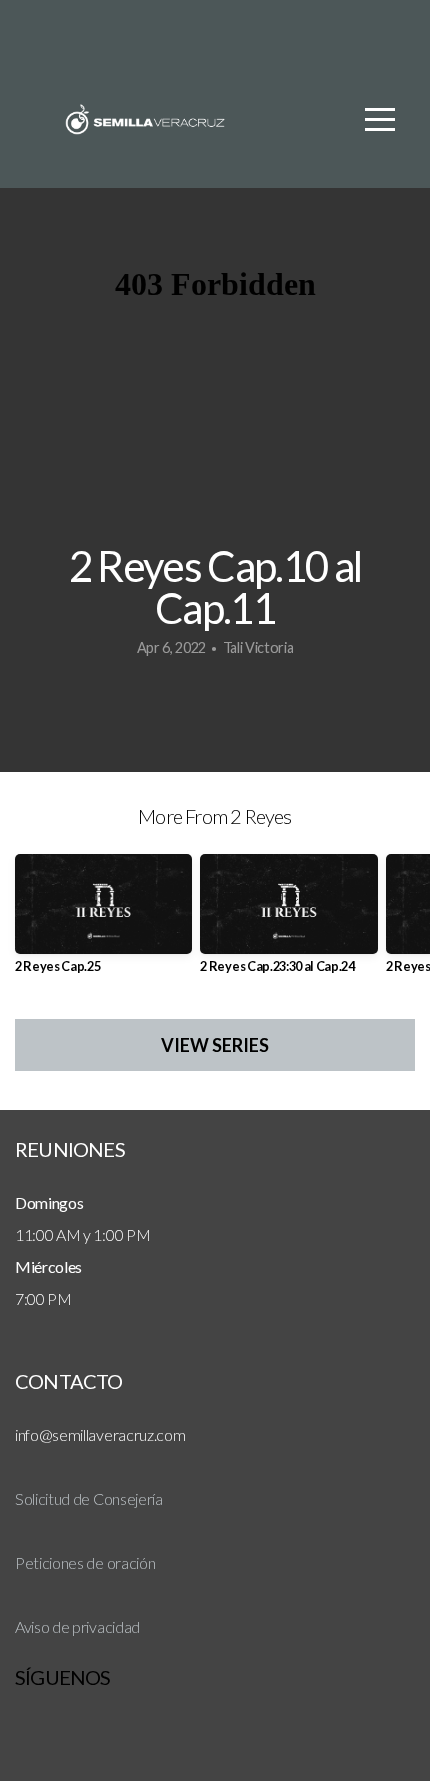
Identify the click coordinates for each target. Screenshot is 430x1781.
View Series (215, 1045)
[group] (103, 921)
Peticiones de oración (85, 1562)
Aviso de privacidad (77, 1626)
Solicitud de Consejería (89, 1498)
